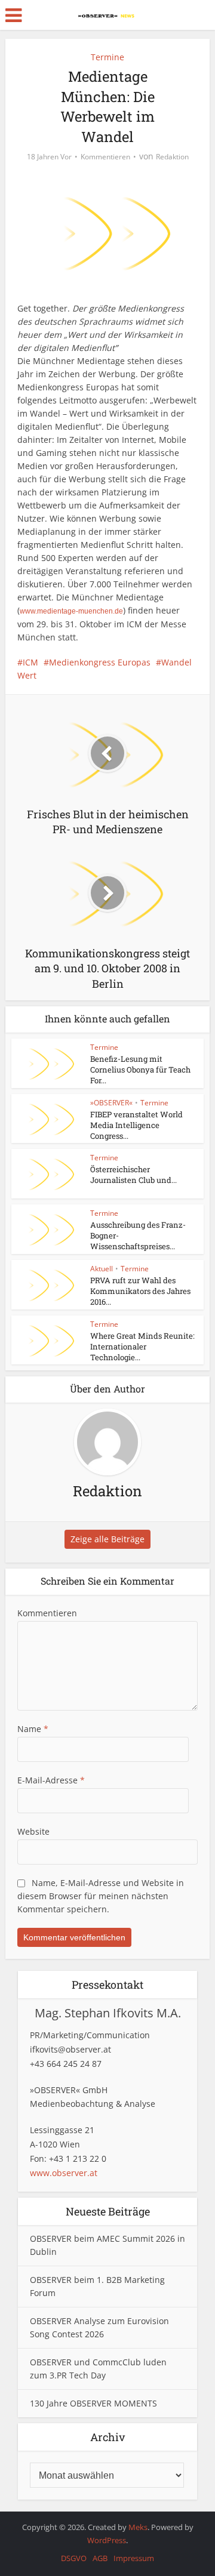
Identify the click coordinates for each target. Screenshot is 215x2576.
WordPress (107, 2540)
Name (33, 1729)
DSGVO (74, 2558)
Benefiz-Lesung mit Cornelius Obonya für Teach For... (140, 1070)
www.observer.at (64, 2173)
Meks (138, 2527)
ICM (30, 662)
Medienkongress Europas (100, 662)
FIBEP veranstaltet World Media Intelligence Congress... (136, 1125)
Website (33, 1831)
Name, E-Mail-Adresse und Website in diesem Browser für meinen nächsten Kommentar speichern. (101, 1896)
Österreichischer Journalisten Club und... (133, 1175)
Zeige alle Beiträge (107, 1539)
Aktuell (102, 1269)
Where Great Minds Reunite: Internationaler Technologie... (142, 1346)
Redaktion (172, 157)
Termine (107, 57)
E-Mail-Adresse (51, 1780)
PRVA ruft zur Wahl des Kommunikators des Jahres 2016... (140, 1291)
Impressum (134, 2558)
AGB (100, 2558)
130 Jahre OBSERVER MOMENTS (93, 2403)
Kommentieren (105, 157)
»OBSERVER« (111, 1103)
